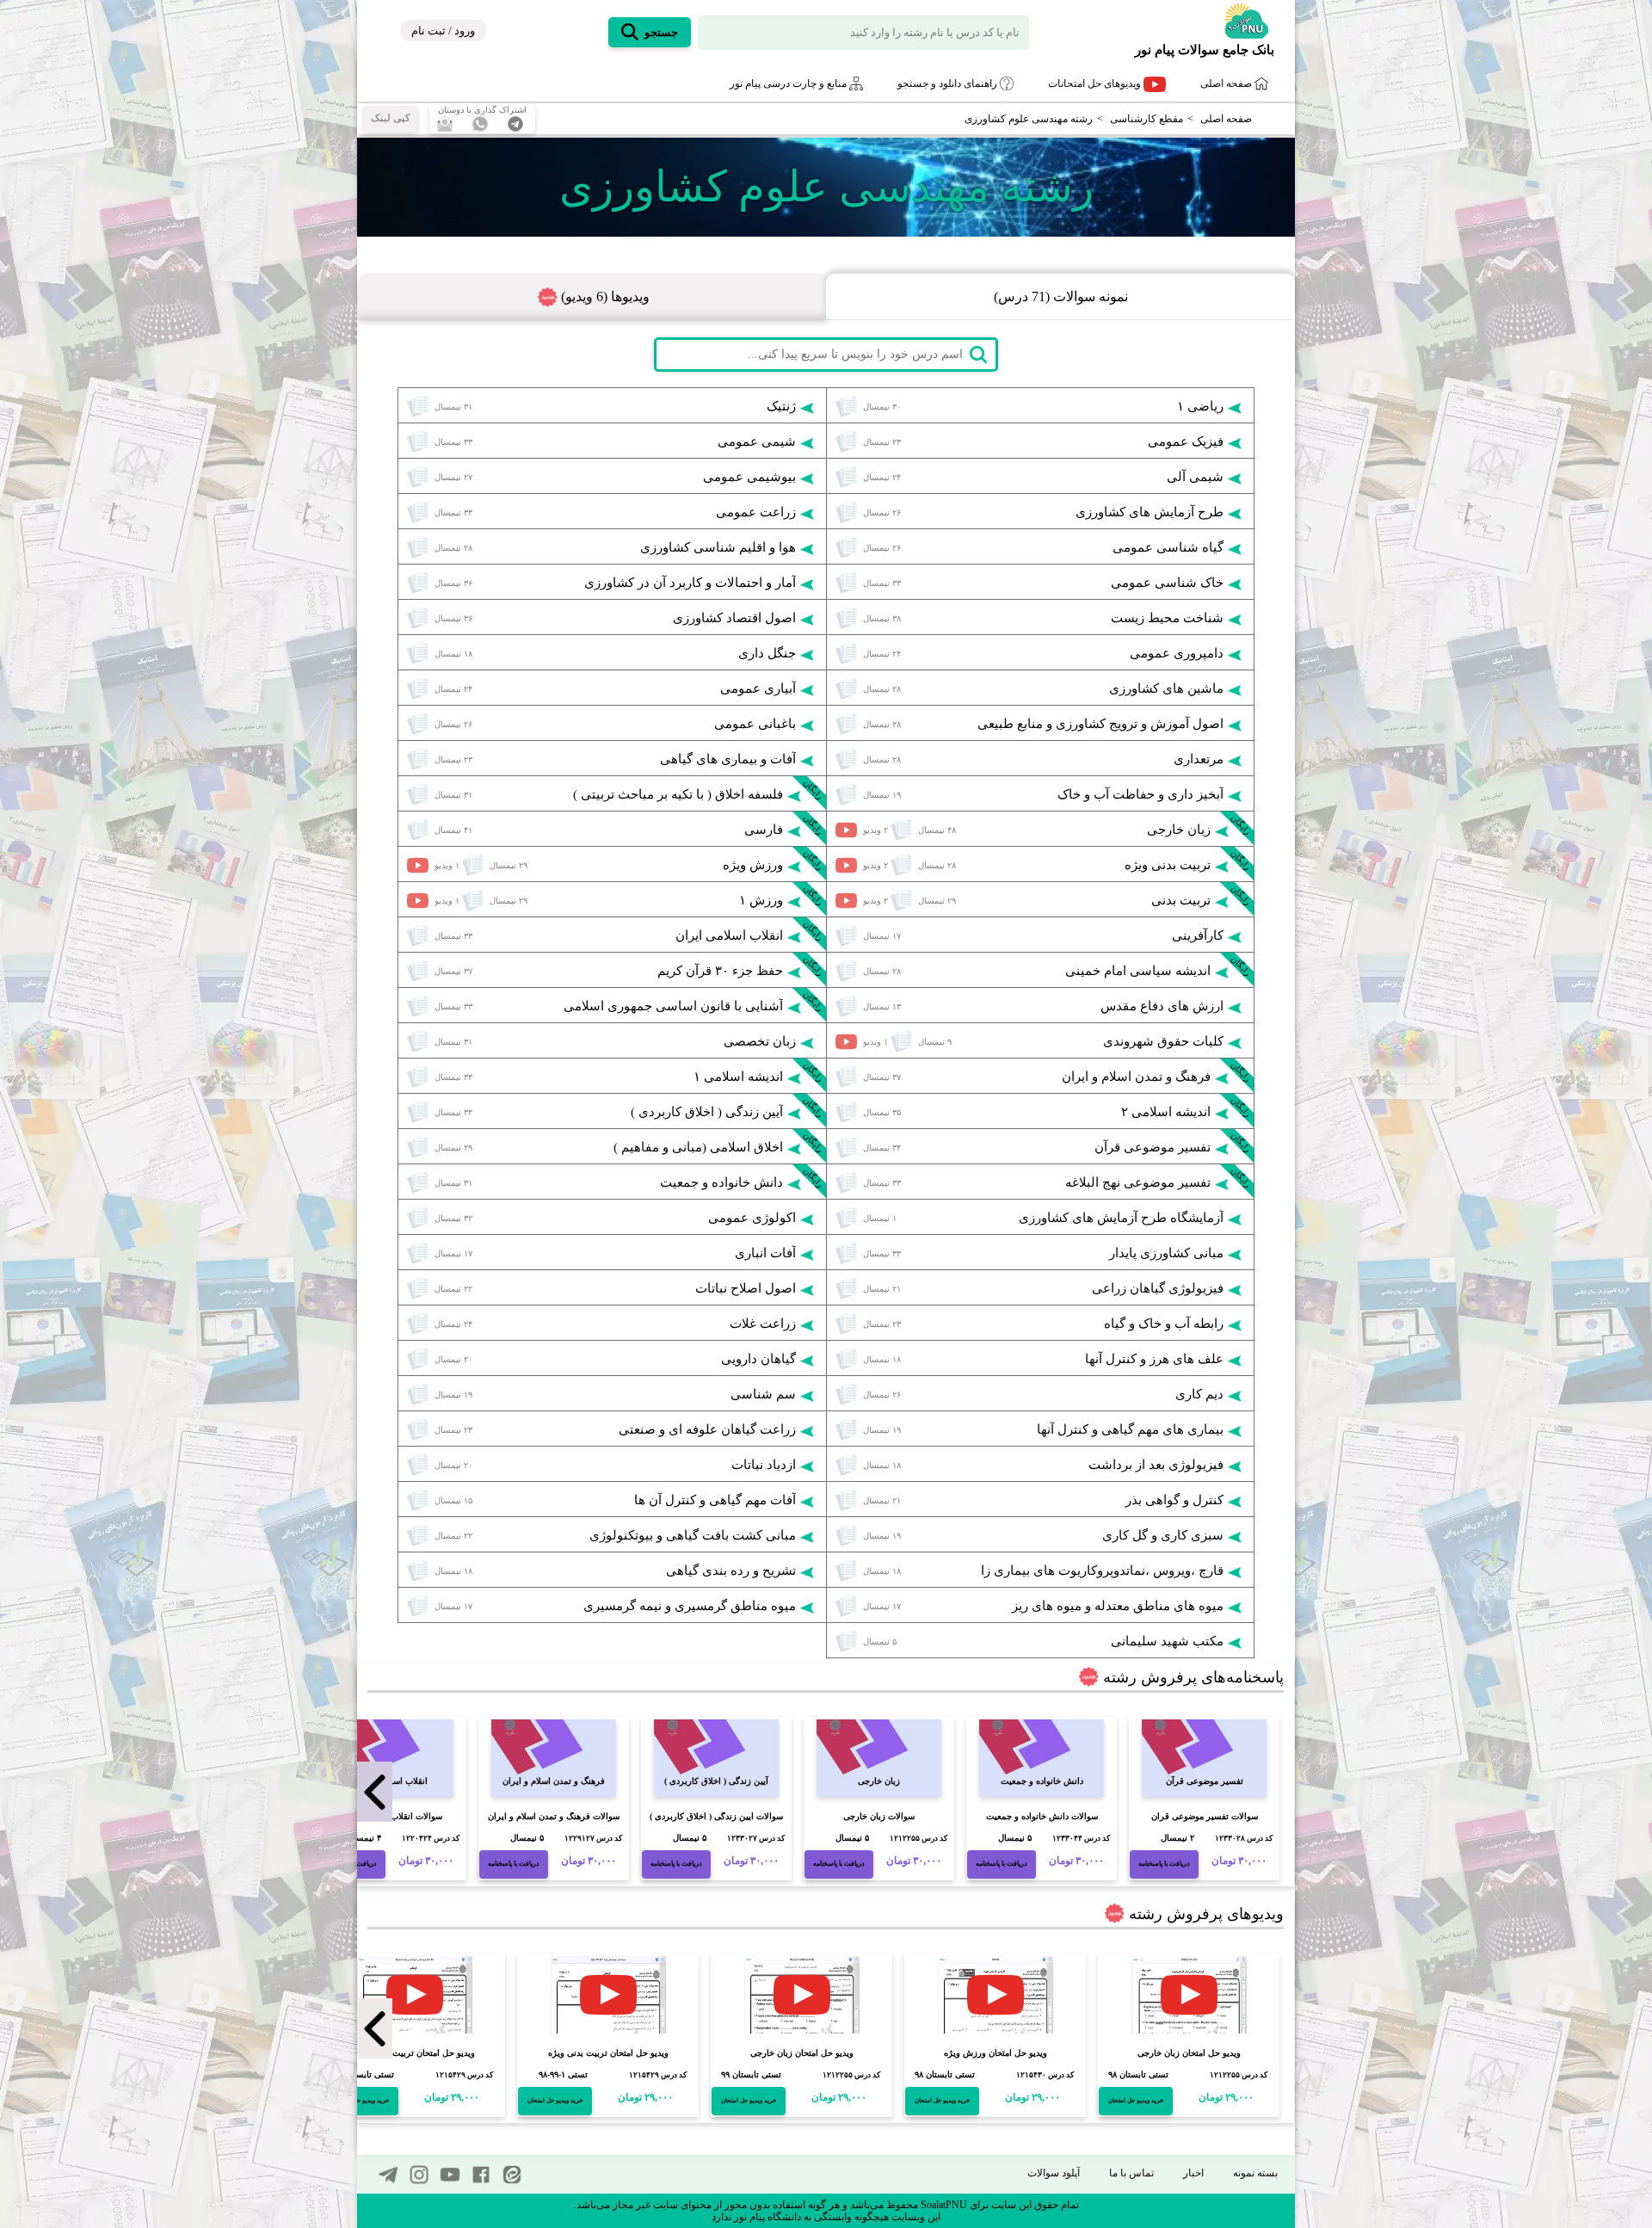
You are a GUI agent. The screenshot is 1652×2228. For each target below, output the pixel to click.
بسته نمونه (1255, 2173)
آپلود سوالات (1054, 2173)
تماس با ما (1131, 2173)
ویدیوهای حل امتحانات (1096, 83)
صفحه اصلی (1227, 83)
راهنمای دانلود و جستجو (949, 83)
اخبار (1193, 2173)
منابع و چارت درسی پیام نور (789, 83)
